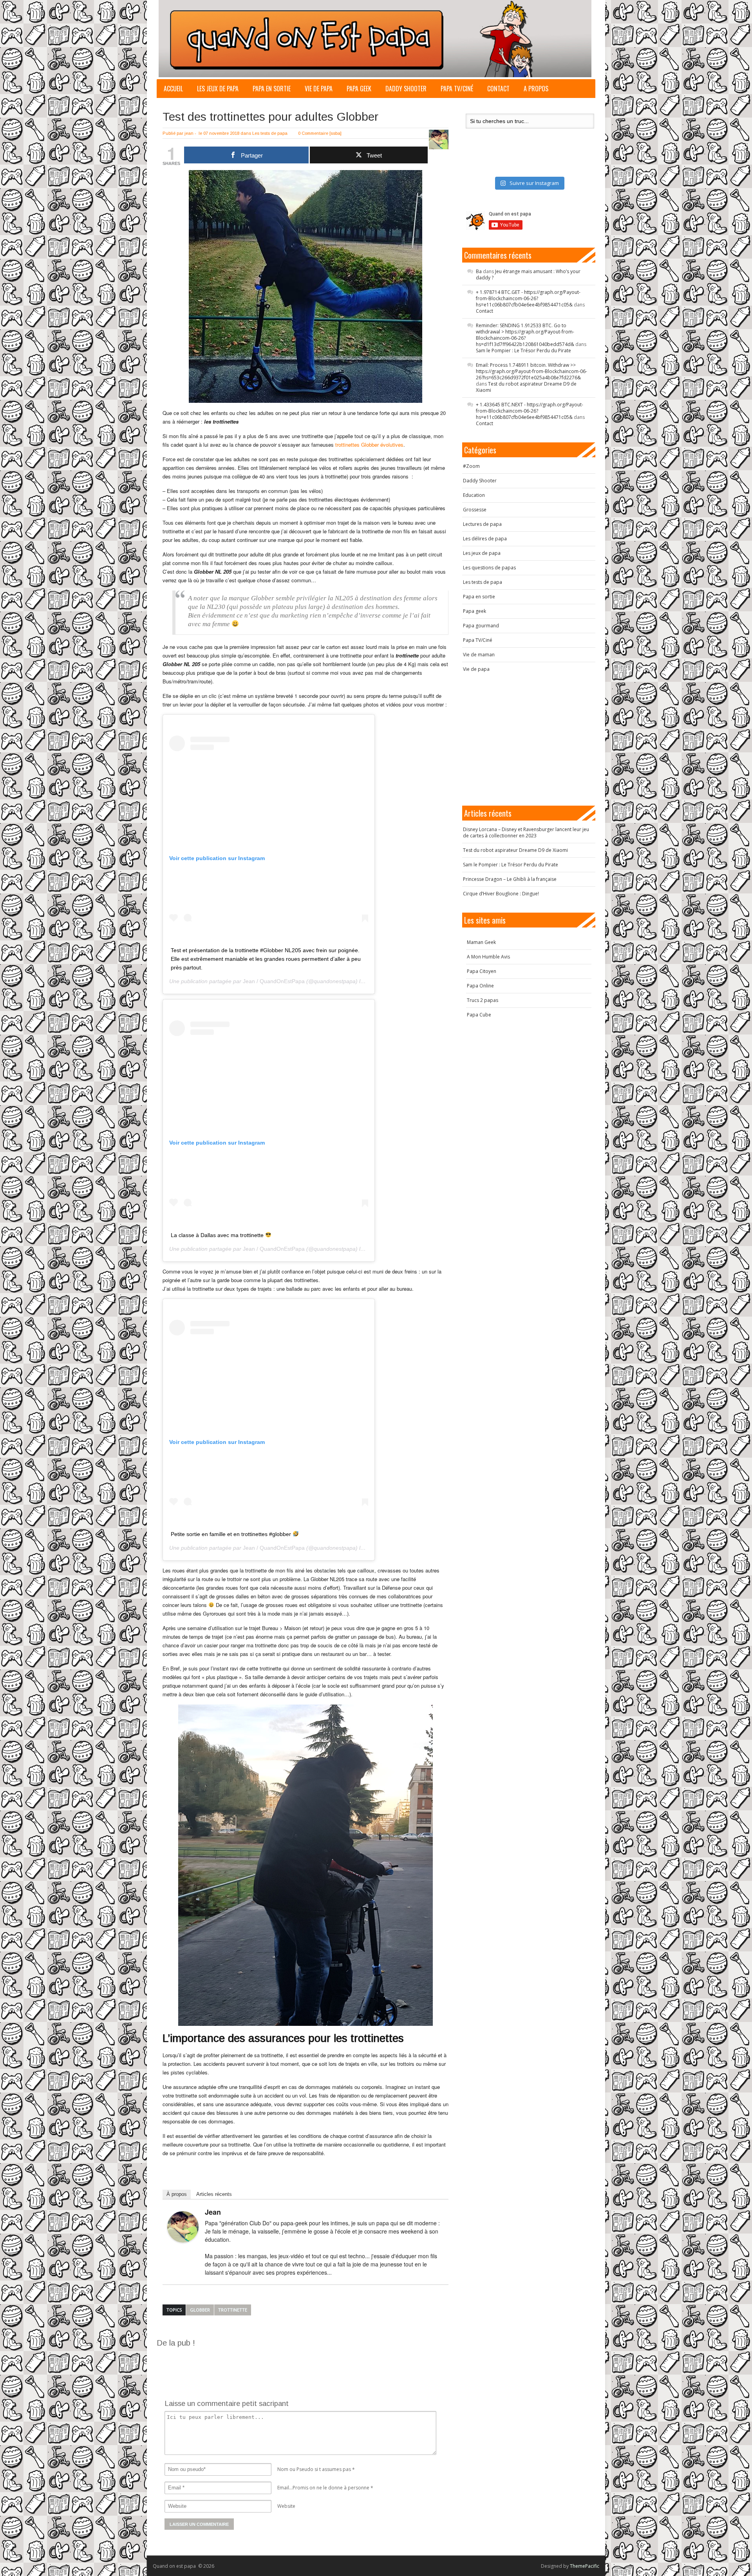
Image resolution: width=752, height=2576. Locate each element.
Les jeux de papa (218, 89)
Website (286, 2506)
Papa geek (359, 89)
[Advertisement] (299, 2366)
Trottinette (233, 2310)
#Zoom (471, 466)
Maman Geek (481, 942)
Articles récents (214, 2194)
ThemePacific (585, 2566)
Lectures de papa (482, 524)
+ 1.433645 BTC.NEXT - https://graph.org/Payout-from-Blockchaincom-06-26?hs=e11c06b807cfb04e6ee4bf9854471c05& (530, 411)
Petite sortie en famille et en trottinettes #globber (232, 1534)
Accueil (173, 89)
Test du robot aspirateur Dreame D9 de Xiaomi (526, 387)
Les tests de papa (270, 133)
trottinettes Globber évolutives (369, 445)
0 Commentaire (313, 133)
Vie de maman (479, 655)
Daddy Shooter (406, 89)
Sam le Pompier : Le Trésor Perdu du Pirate (523, 351)
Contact (498, 89)
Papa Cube (479, 1015)
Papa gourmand (481, 626)
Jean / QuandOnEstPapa (274, 981)
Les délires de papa (485, 539)
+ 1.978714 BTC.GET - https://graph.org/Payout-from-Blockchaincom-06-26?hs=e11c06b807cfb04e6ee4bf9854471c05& (528, 298)
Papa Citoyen (482, 971)
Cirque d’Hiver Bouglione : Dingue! (501, 894)
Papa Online (480, 986)
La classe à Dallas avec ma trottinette (218, 1235)
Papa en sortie (272, 89)
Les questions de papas (489, 568)
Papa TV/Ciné (457, 89)
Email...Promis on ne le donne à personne (323, 2488)
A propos (536, 89)
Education (474, 495)
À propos (177, 2194)
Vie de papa (319, 89)
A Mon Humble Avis (488, 957)
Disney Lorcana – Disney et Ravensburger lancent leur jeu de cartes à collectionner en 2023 (526, 832)
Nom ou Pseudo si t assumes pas (314, 2469)
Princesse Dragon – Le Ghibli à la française (510, 879)
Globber (200, 2310)
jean (189, 133)
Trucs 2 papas (483, 1000)
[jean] (183, 2227)
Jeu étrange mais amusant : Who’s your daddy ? (528, 274)
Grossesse (475, 510)
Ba (479, 271)
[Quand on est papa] (375, 39)
